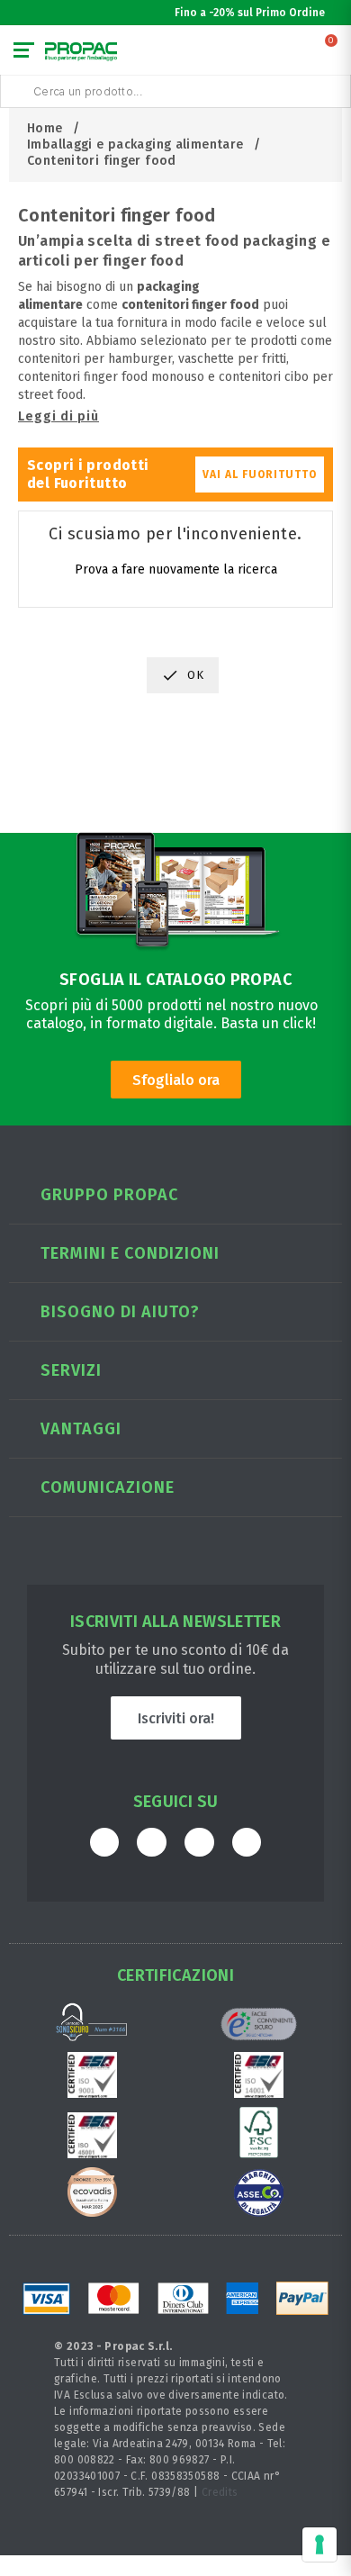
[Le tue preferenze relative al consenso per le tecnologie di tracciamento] (319, 2544)
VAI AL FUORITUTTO (260, 475)
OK (183, 675)
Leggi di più (58, 416)
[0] (332, 54)
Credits (220, 2492)
